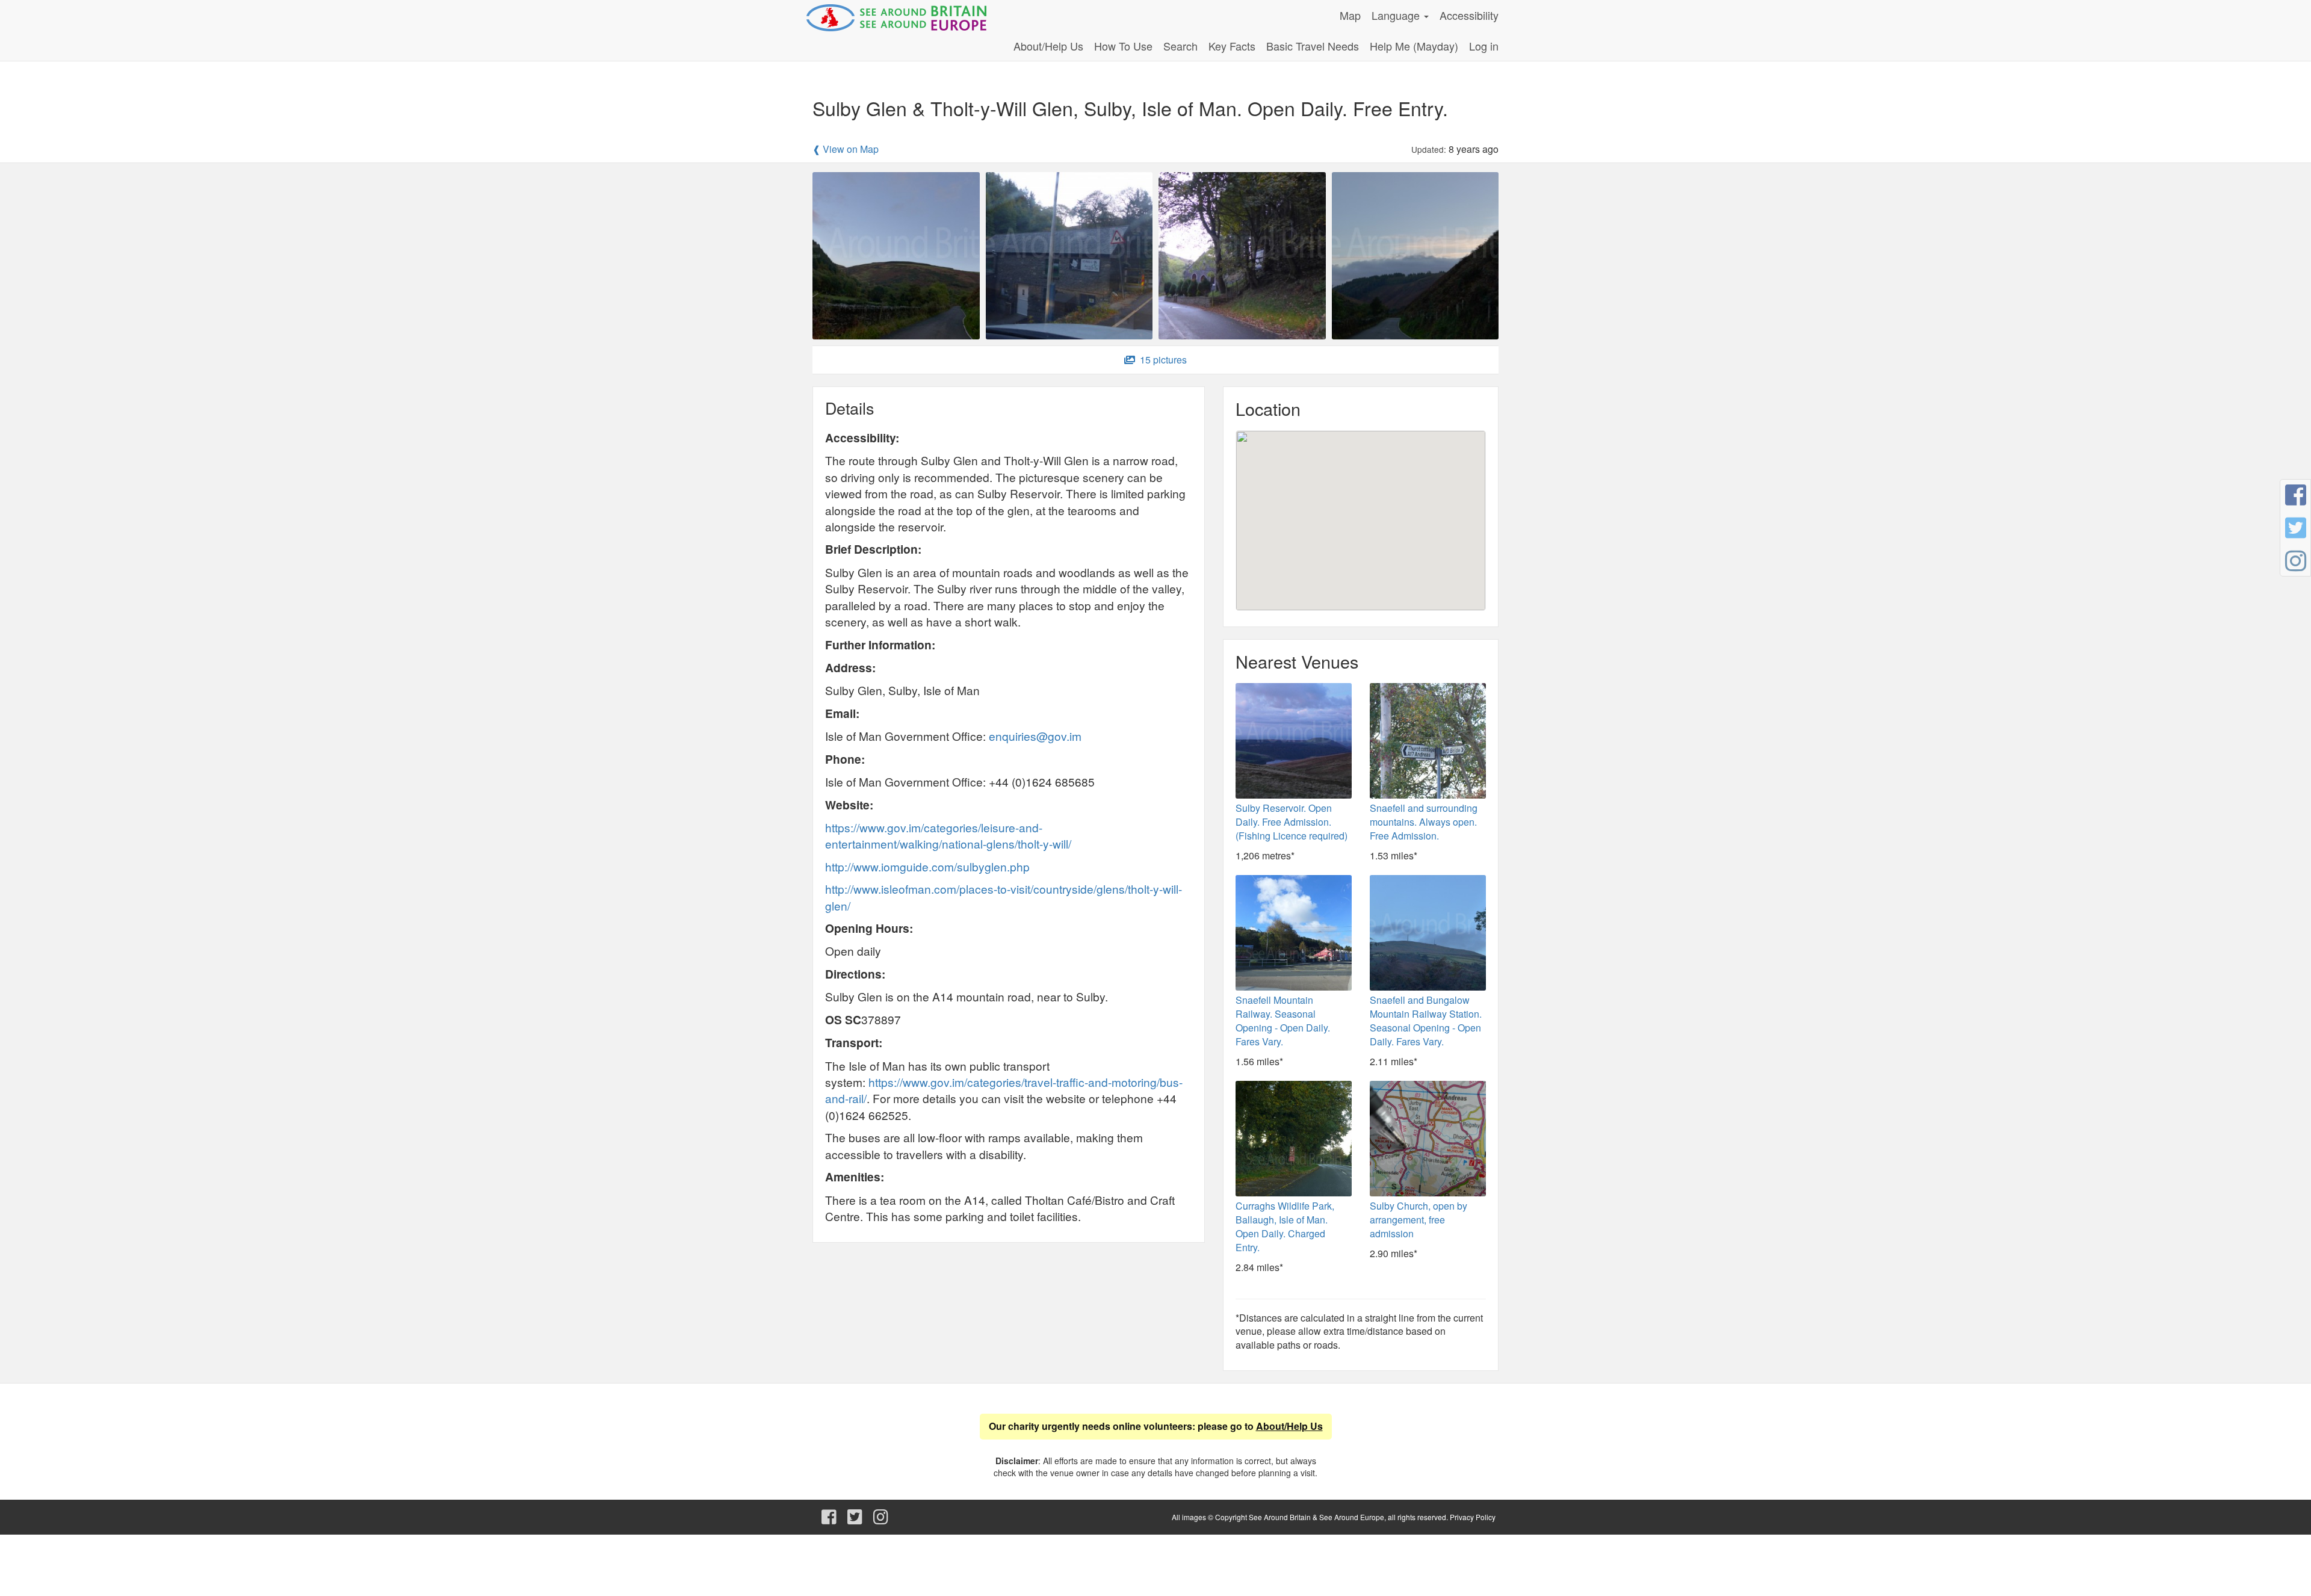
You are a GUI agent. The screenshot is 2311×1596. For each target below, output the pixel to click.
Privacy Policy (1473, 1517)
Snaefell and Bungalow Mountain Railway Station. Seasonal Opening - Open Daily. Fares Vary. (1426, 1021)
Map (1350, 15)
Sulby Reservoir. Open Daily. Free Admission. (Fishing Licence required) (1292, 822)
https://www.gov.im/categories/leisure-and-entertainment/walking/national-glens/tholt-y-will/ (948, 835)
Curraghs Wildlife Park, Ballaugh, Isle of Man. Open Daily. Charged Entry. (1285, 1226)
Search (1180, 46)
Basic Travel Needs (1313, 46)
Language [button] (1397, 15)
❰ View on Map (846, 149)
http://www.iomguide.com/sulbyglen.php (927, 866)
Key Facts (1232, 46)
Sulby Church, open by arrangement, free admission (1418, 1220)
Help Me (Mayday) (1414, 46)
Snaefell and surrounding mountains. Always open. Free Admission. (1424, 822)
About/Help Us (1048, 46)
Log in (1484, 46)
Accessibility (1469, 15)
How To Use (1123, 46)
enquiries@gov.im (1035, 736)
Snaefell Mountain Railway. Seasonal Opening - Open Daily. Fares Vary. (1283, 1021)
